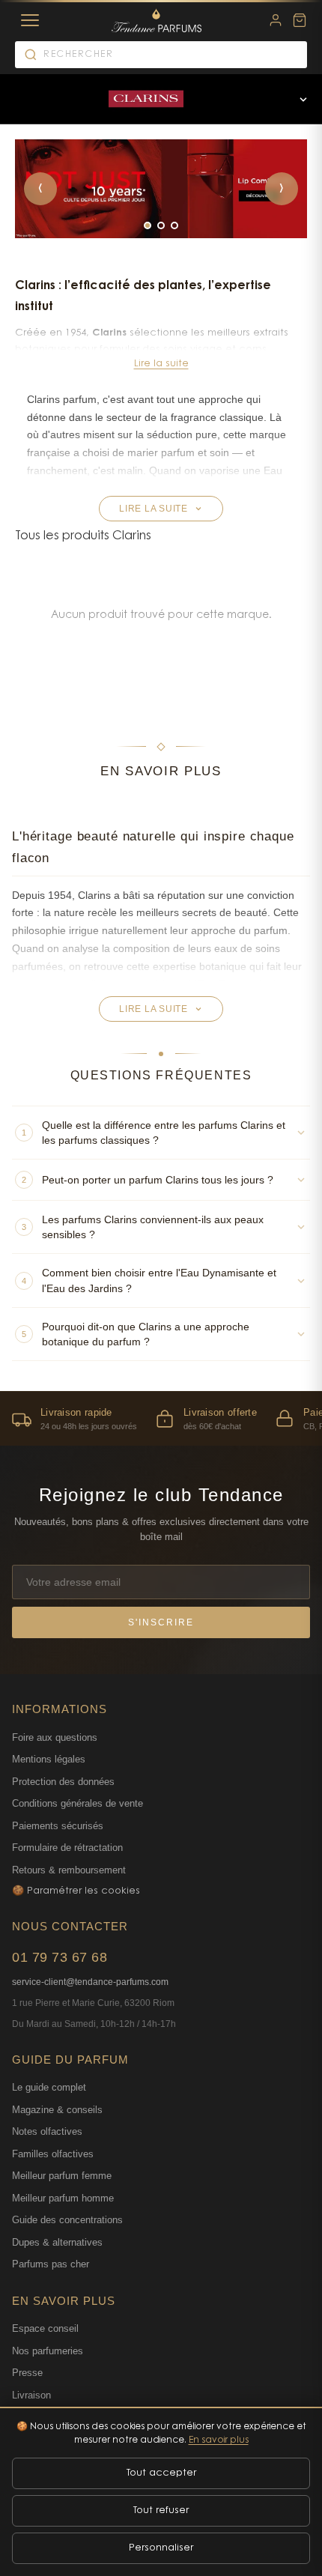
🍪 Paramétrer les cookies (76, 1891)
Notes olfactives (47, 2131)
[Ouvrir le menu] (303, 99)
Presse (27, 2373)
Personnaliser (161, 2548)
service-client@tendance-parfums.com (90, 1982)
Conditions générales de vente (78, 1803)
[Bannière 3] (174, 225)
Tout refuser (161, 2510)
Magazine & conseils (57, 2110)
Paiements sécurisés (58, 1826)
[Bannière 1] (148, 225)
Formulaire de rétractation (67, 1848)
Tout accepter (161, 2473)
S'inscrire (161, 1622)
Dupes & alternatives (57, 2242)
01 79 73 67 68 (60, 1957)
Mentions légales (49, 1759)
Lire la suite (161, 364)
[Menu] (30, 20)
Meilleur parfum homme (63, 2198)
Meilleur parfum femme (62, 2176)
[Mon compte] (276, 20)
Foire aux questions (55, 1737)
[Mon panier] (300, 20)
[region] (161, 1418)
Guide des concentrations (67, 2220)
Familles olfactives (53, 2154)
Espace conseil (45, 2328)
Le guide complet (49, 2087)
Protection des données (63, 1782)
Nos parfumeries (48, 2351)
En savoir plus (219, 2440)
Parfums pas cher (51, 2264)
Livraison (31, 2395)
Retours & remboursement (69, 1870)
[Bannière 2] (161, 225)
